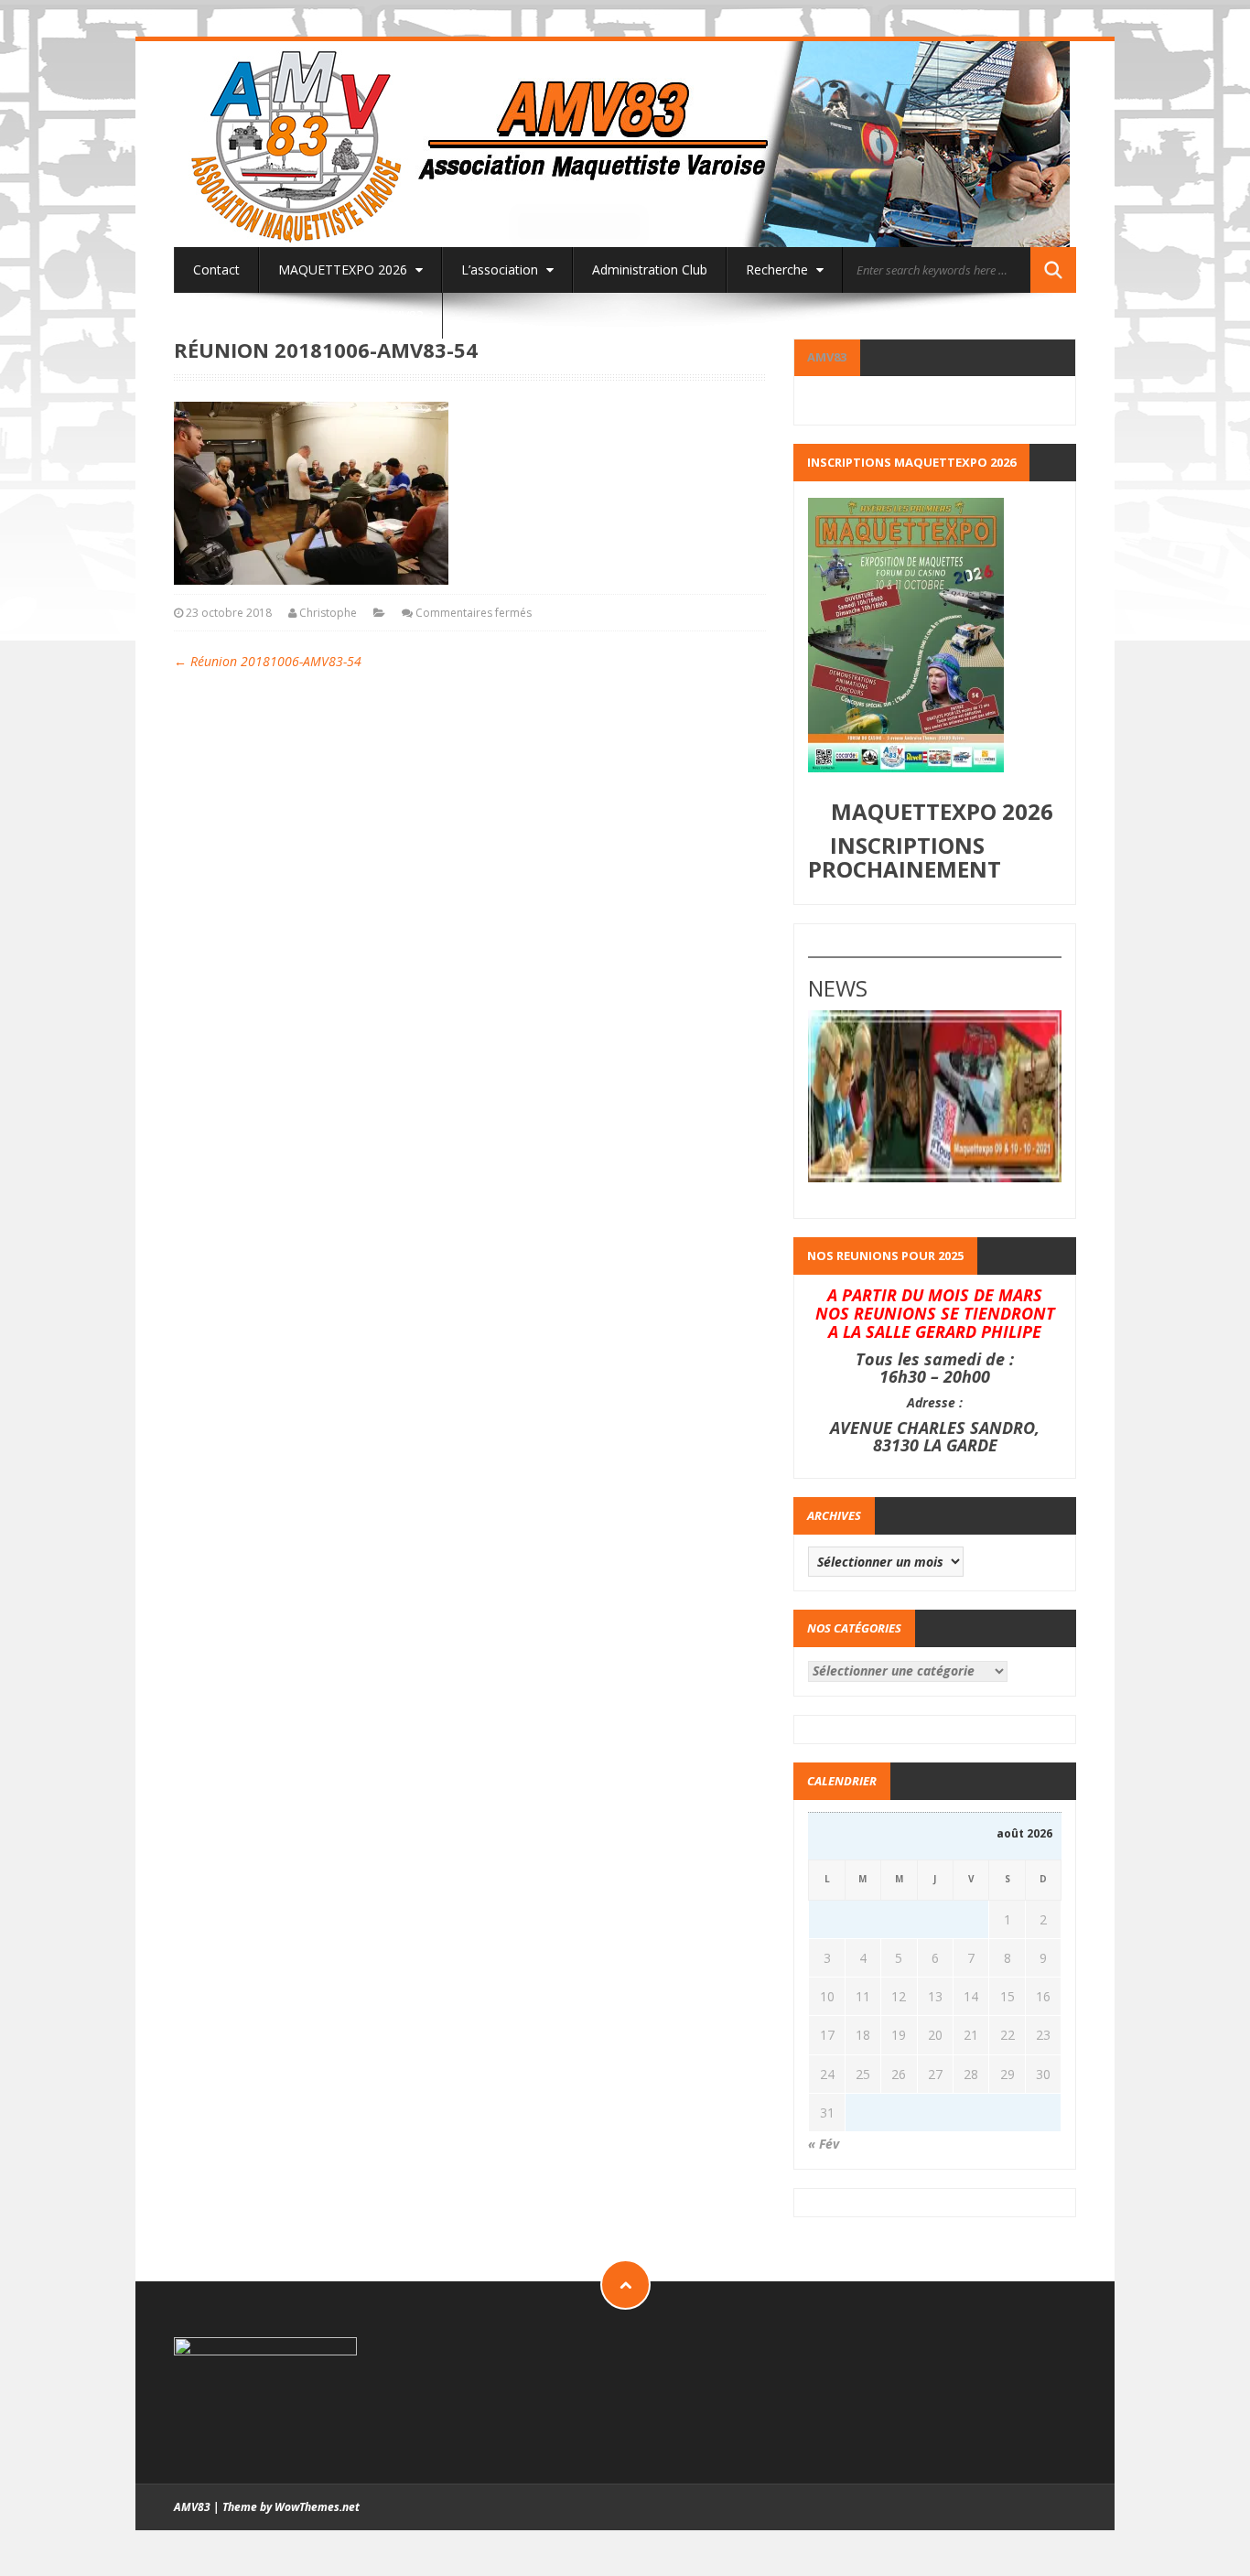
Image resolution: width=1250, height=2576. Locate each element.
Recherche (779, 269)
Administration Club (650, 269)
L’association (501, 269)
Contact (216, 269)
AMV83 (827, 357)
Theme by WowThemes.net (291, 2507)
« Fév (824, 2144)
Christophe (328, 613)
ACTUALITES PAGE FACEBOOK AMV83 (308, 315)
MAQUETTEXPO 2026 (345, 269)
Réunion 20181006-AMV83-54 (268, 661)
